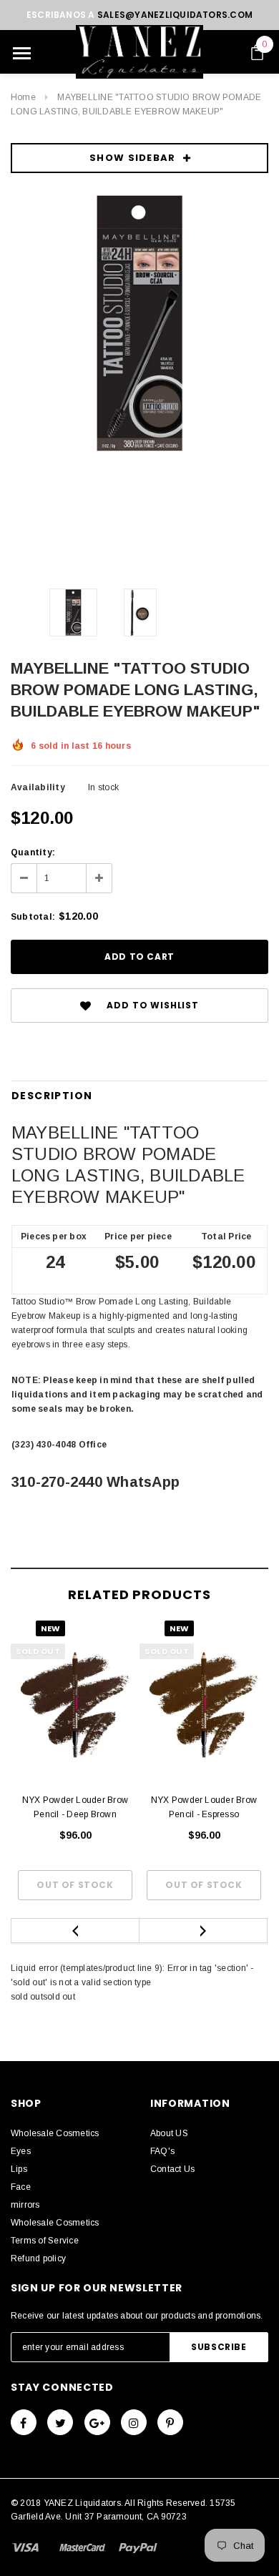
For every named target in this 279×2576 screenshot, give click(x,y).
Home (23, 97)
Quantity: (33, 852)
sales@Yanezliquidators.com (175, 15)
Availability (38, 787)
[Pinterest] (170, 2422)
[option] (139, 323)
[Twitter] (60, 2422)
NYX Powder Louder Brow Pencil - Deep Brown (75, 1807)
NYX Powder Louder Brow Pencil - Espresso (204, 1807)
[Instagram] (134, 2422)
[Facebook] (24, 2422)
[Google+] (97, 2422)
